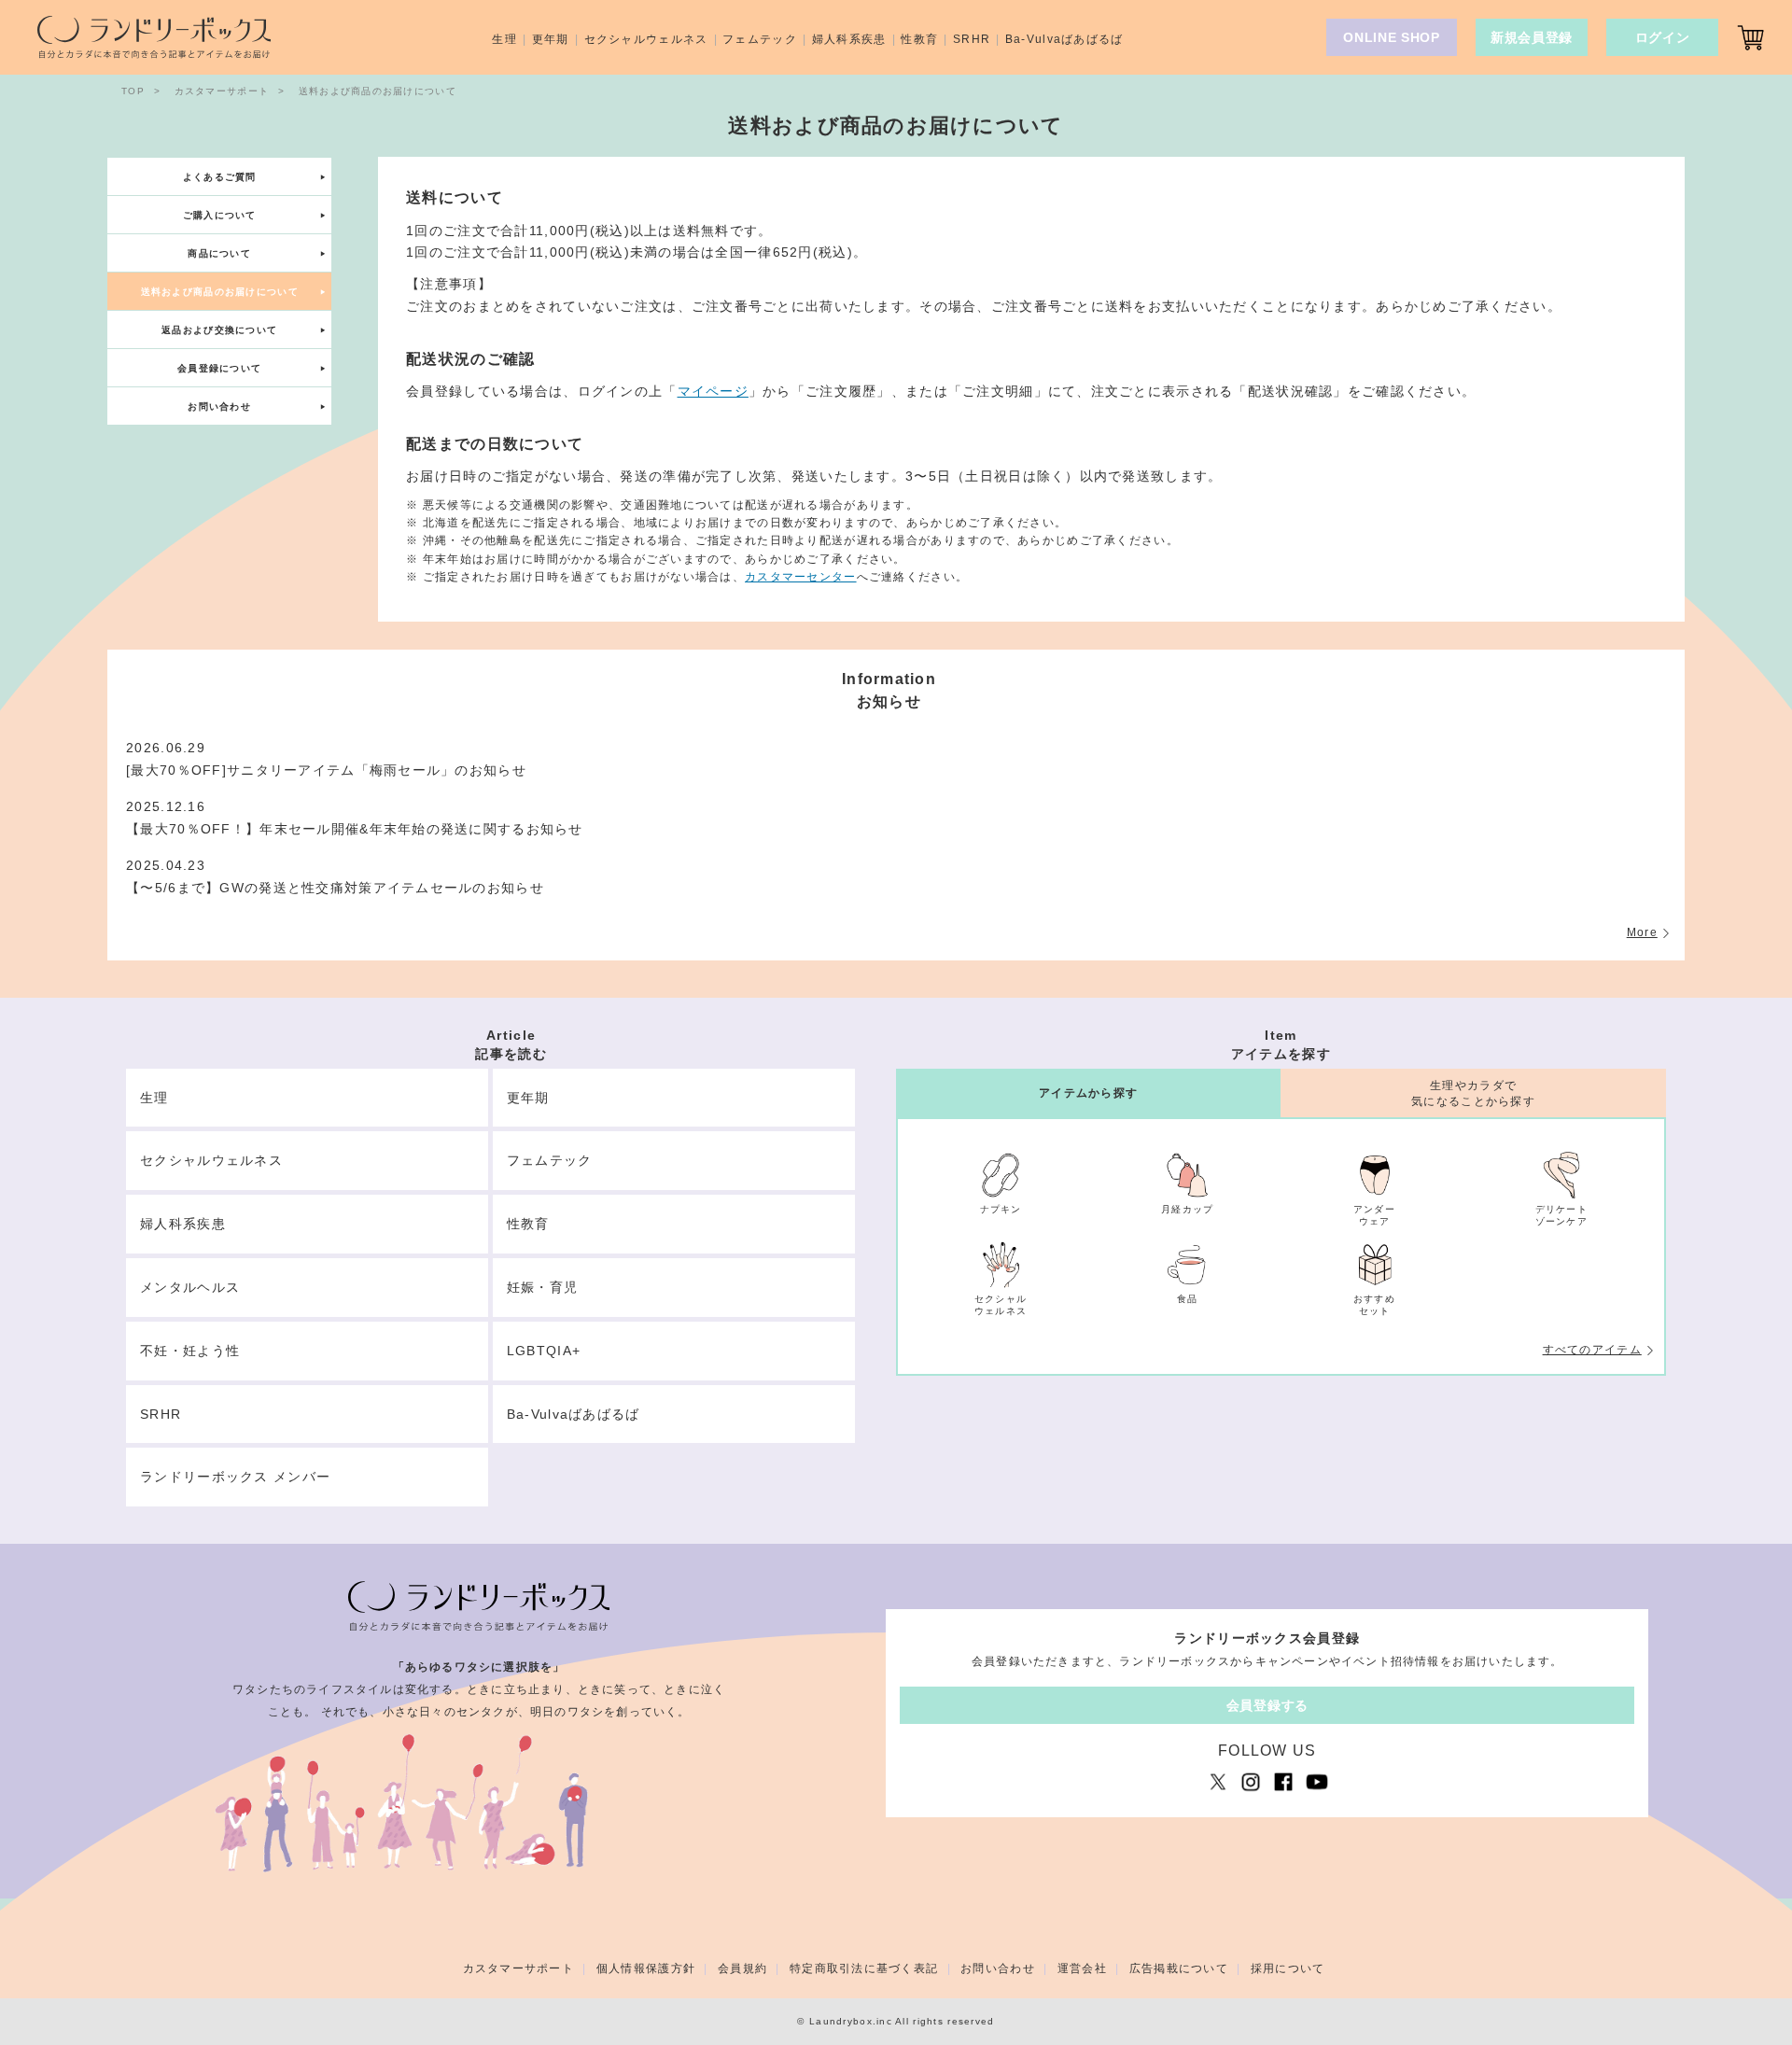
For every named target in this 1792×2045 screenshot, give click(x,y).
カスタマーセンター (801, 576)
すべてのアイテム (1592, 1350)
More (1642, 932)
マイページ (713, 391)
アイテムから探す (1088, 1093)
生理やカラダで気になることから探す (1473, 1093)
